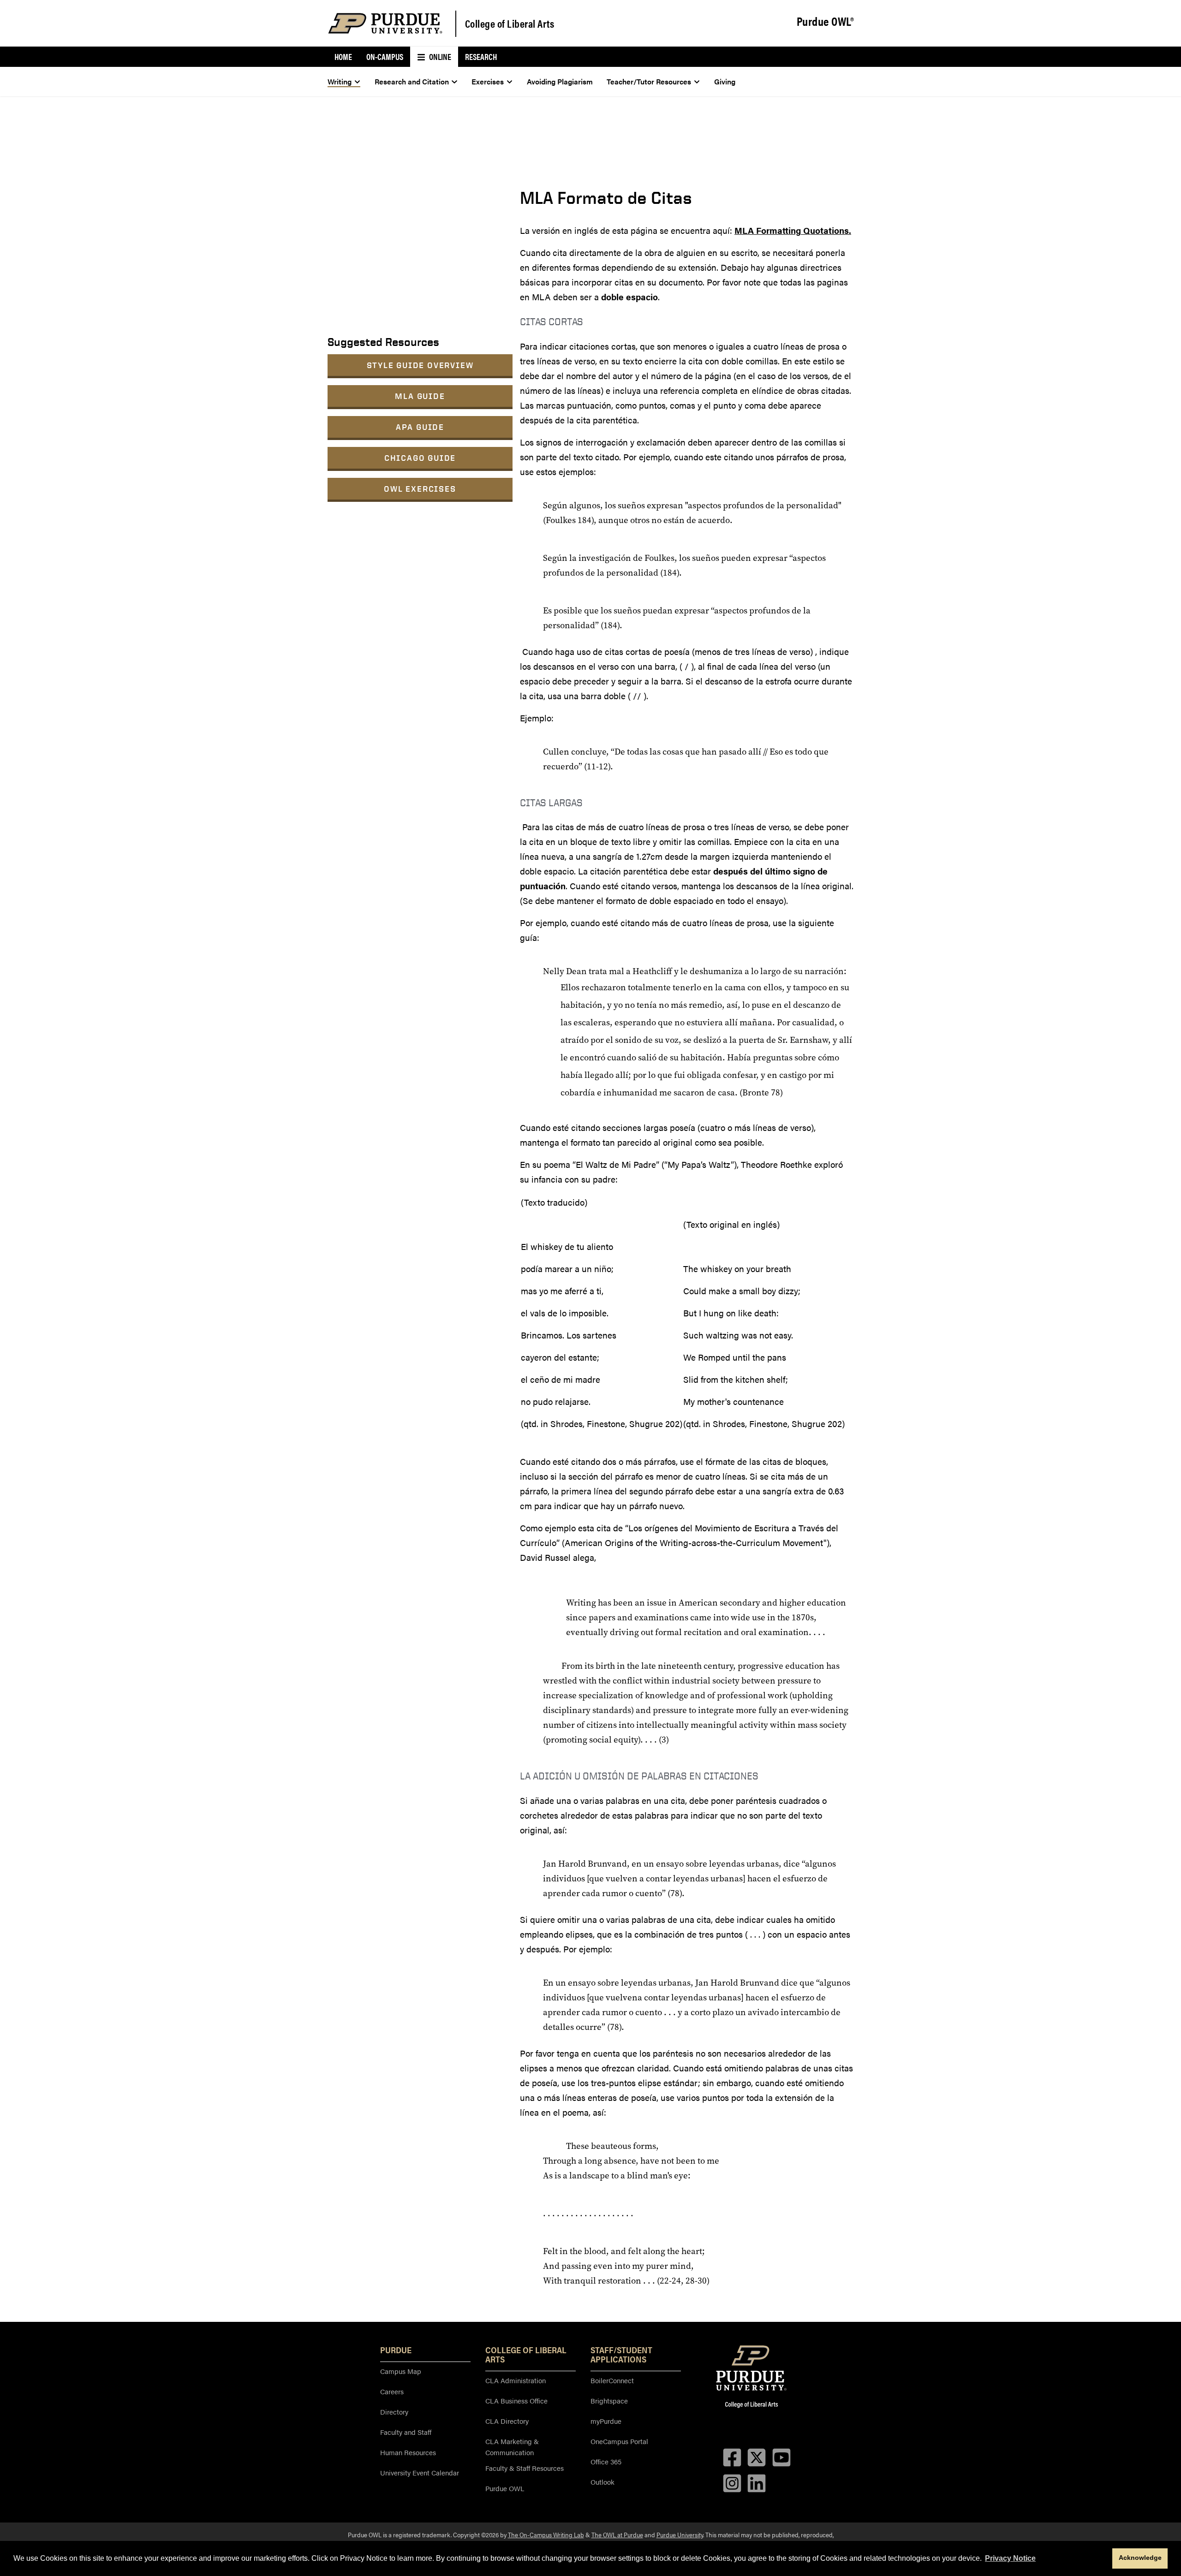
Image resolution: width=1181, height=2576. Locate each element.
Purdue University (680, 2534)
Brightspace (609, 2400)
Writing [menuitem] (340, 81)
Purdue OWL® (825, 22)
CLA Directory (507, 2421)
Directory (394, 2412)
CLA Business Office (516, 2400)
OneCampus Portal (619, 2441)
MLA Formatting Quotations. (793, 230)
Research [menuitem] (481, 57)
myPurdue (606, 2421)
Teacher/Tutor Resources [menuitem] (649, 81)
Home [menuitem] (343, 57)
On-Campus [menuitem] (385, 57)
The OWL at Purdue (617, 2534)
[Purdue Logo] (385, 23)
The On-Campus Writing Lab (546, 2534)
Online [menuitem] (439, 57)
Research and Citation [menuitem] (412, 81)
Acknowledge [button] (1140, 2558)
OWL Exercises (420, 489)
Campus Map (401, 2371)
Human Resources (408, 2452)
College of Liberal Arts (510, 23)
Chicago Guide (420, 458)
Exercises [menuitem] (488, 81)
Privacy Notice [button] (1010, 2558)
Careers (392, 2391)
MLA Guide (420, 396)
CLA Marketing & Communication (512, 2447)
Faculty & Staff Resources (525, 2468)
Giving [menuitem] (725, 81)
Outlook (602, 2482)
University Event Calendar (420, 2472)
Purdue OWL (505, 2488)
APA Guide (420, 427)
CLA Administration (516, 2380)
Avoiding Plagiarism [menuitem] (560, 81)
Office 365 (606, 2461)
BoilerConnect (612, 2380)
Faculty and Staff (406, 2432)
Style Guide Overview (420, 365)
